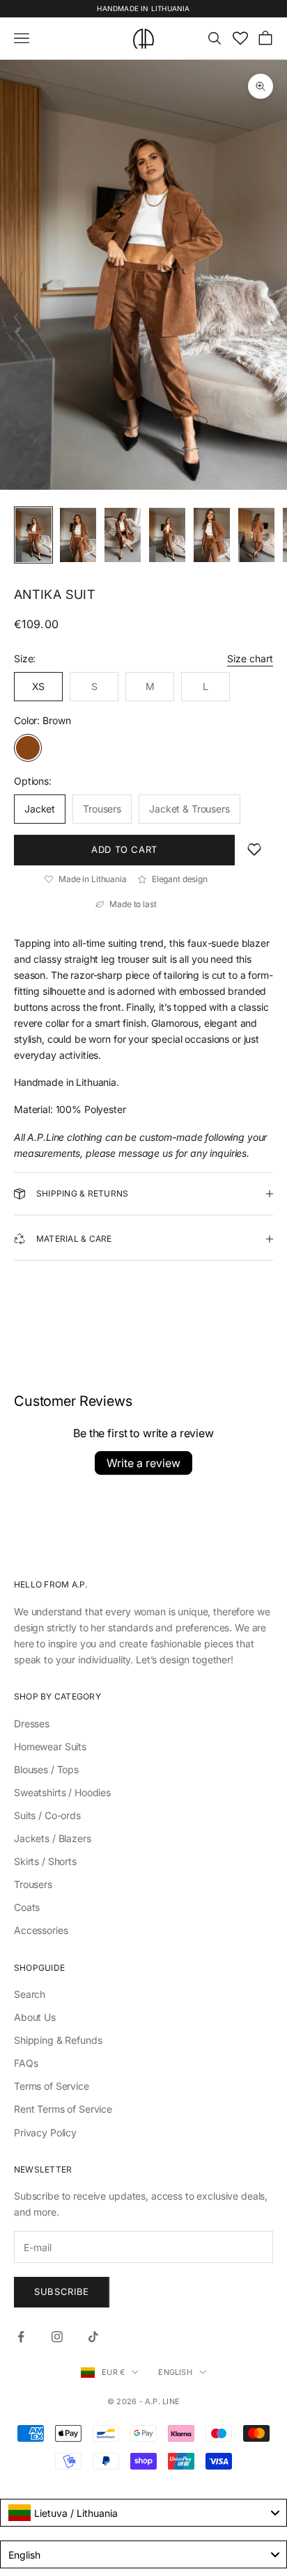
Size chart (250, 658)
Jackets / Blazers (53, 1838)
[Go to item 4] (167, 535)
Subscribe (62, 2291)
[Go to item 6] (256, 535)
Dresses (32, 1723)
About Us (35, 2017)
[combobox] (143, 2513)
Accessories (41, 1930)
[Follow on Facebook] (21, 2337)
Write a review (143, 1463)
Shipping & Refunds (58, 2040)
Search (30, 1994)
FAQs (26, 2063)
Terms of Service (52, 2086)
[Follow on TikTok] (93, 2337)
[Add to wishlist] (254, 850)
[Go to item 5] (212, 535)
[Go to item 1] (33, 535)
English (175, 2372)
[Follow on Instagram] (57, 2337)
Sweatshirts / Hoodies (62, 1792)
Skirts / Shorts (45, 1861)
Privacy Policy (45, 2133)
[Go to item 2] (78, 535)
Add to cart (124, 849)
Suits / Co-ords (47, 1815)
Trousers (33, 1884)
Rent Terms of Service (63, 2109)
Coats (27, 1907)
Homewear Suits (50, 1746)
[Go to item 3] (123, 535)
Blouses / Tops (46, 1769)
